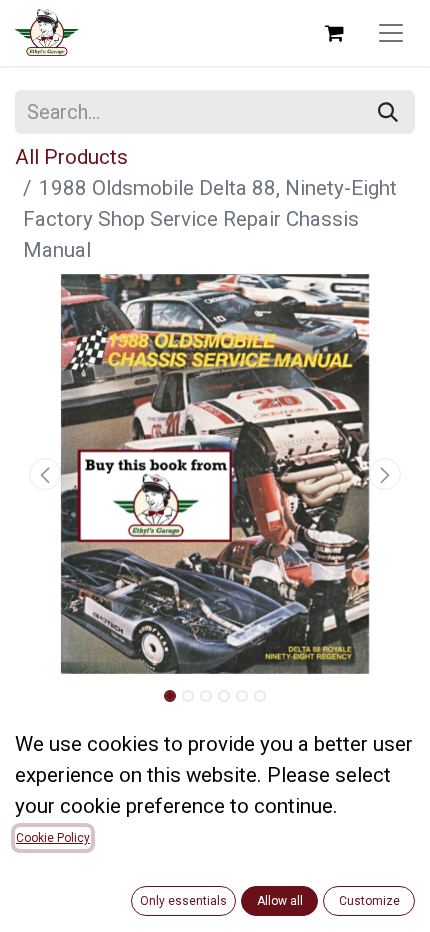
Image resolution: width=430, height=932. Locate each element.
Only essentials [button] (183, 901)
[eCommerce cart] (334, 33)
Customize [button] (369, 901)
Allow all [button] (280, 901)
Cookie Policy (53, 838)
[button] (45, 474)
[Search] (388, 112)
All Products (71, 157)
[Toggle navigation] (391, 33)
